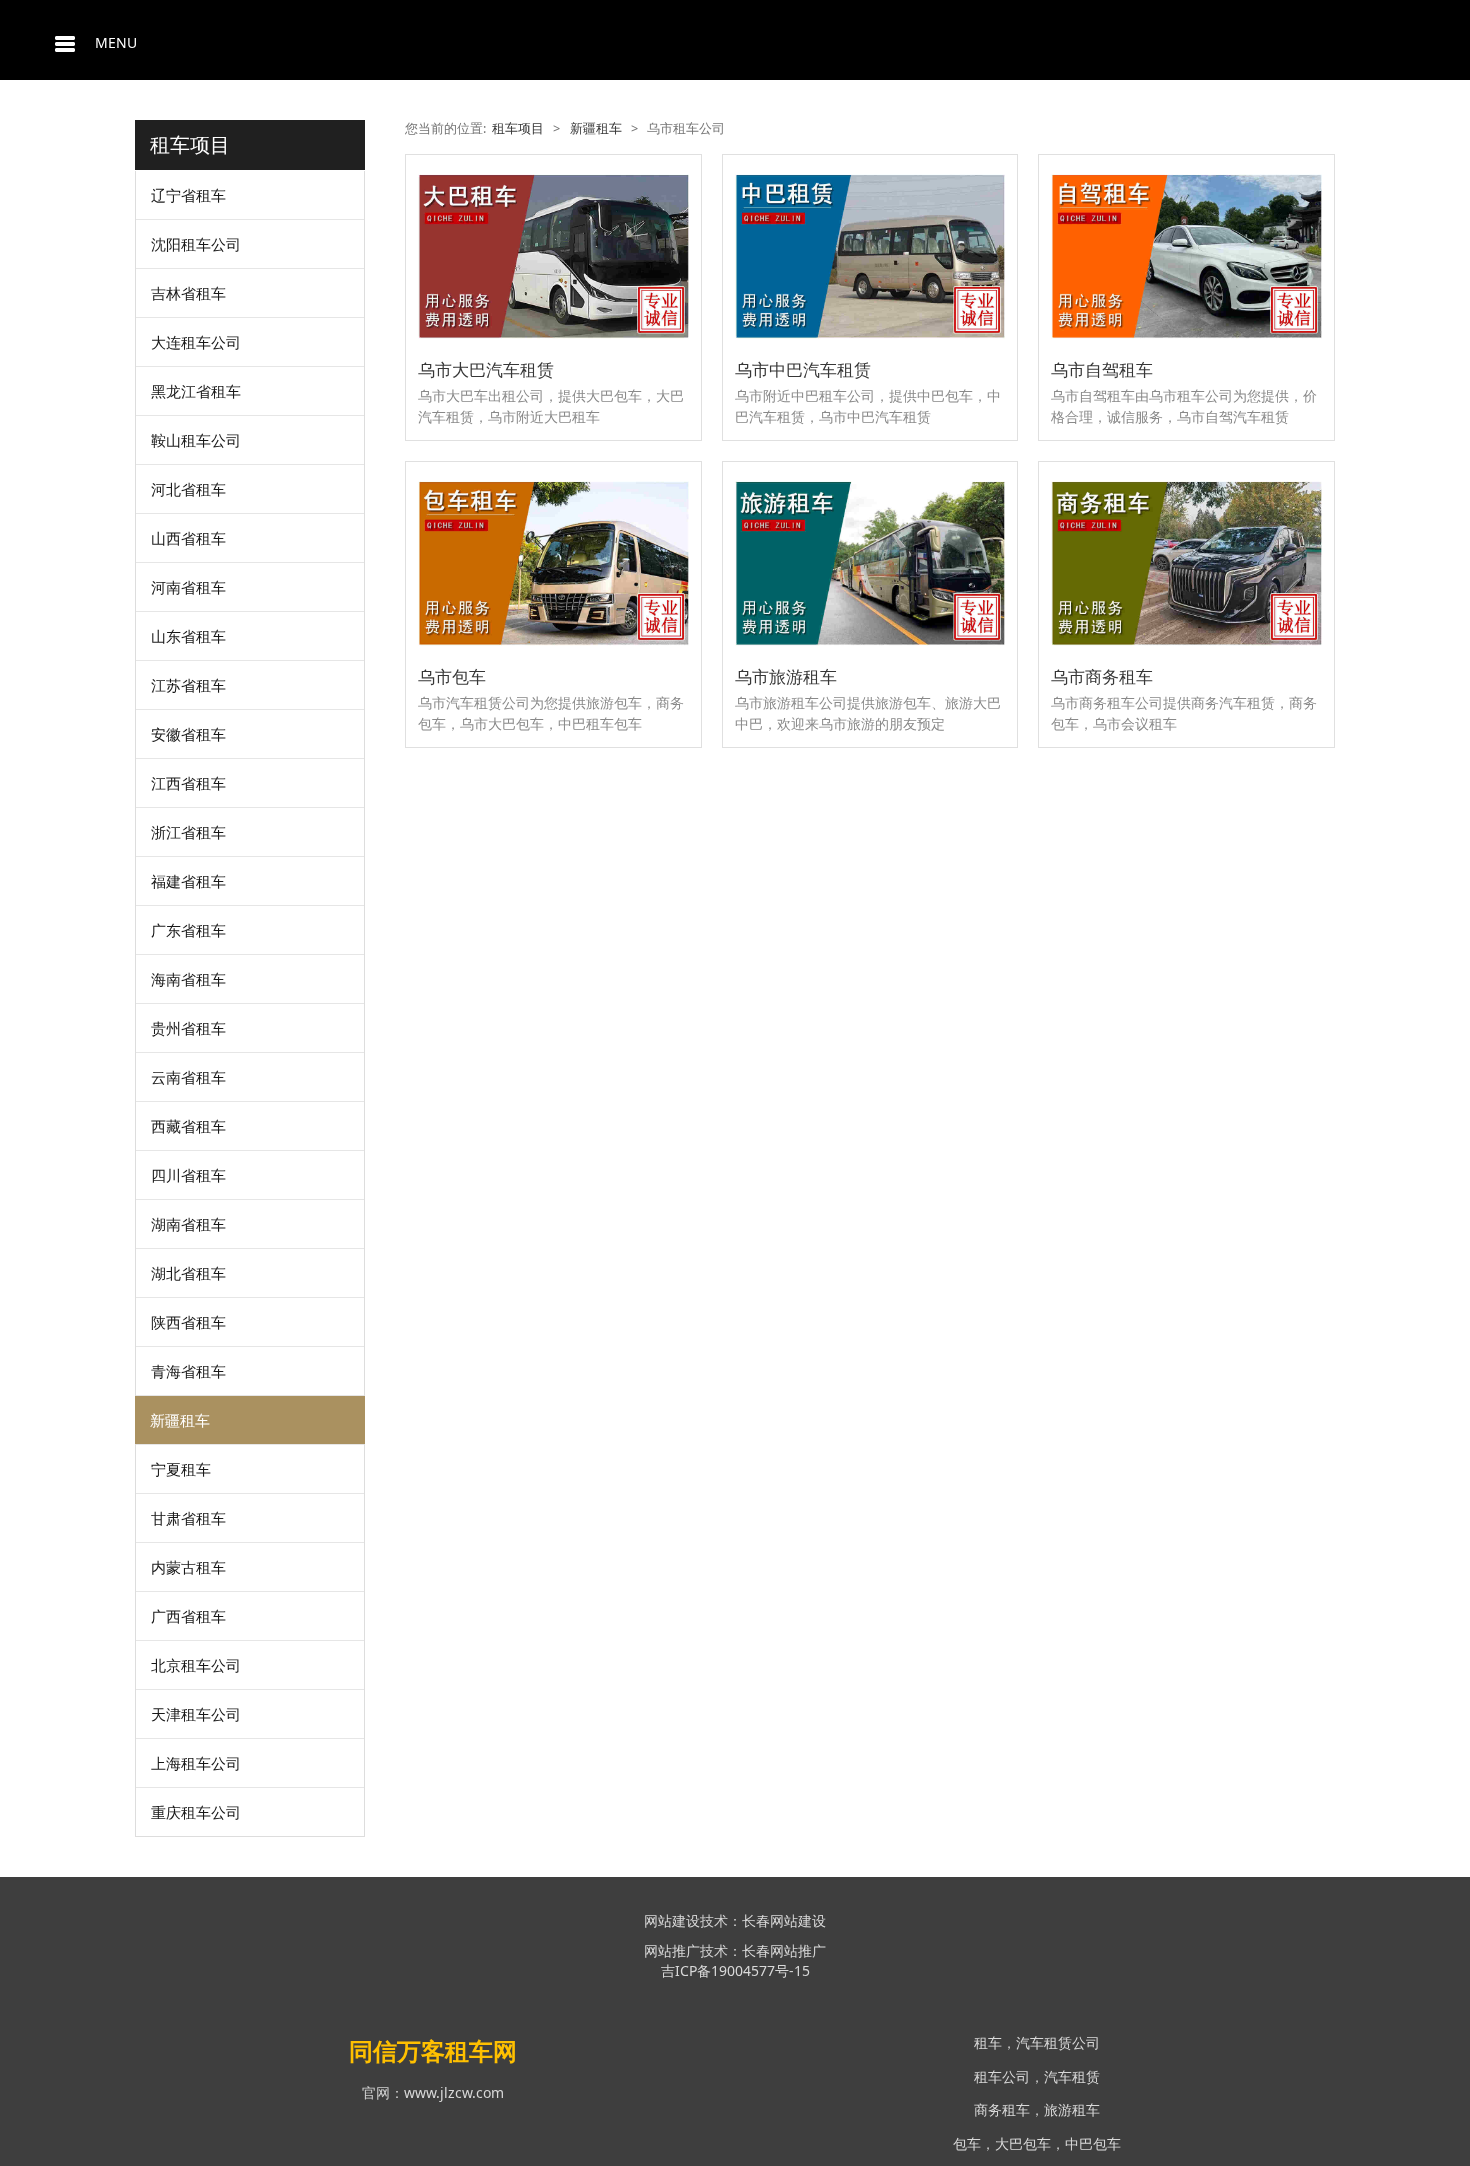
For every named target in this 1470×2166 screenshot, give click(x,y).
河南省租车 (188, 587)
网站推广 (672, 1950)
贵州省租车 (188, 1028)
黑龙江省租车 (196, 391)
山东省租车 (188, 636)
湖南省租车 (188, 1224)
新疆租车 (180, 1420)
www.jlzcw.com (454, 2092)
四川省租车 (188, 1175)
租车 (988, 2042)
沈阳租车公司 (196, 244)
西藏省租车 (188, 1126)
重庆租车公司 (196, 1812)
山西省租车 (188, 538)
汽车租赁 (1072, 2076)
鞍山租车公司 (196, 440)
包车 (967, 2143)
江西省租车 (188, 783)
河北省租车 (188, 489)
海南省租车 (188, 979)
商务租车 (1002, 2109)
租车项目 (518, 128)
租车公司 (1002, 2076)
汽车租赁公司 (1058, 2042)
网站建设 (672, 1920)
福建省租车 (188, 881)
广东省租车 (188, 930)
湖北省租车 (188, 1273)
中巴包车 (1093, 2143)
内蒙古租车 (188, 1567)
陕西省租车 (188, 1322)
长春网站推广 (784, 1950)
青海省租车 (188, 1371)
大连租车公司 (196, 342)
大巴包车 (1023, 2143)
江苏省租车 (188, 685)
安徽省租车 (188, 734)
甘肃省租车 (188, 1518)
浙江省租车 (188, 832)
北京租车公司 (196, 1665)
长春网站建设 (784, 1920)
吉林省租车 (188, 293)
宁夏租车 (181, 1469)
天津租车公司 (196, 1714)
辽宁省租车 (188, 195)
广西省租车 (188, 1616)
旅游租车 (1072, 2109)
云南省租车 (188, 1077)
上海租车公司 (196, 1763)
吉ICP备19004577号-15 (735, 1970)
